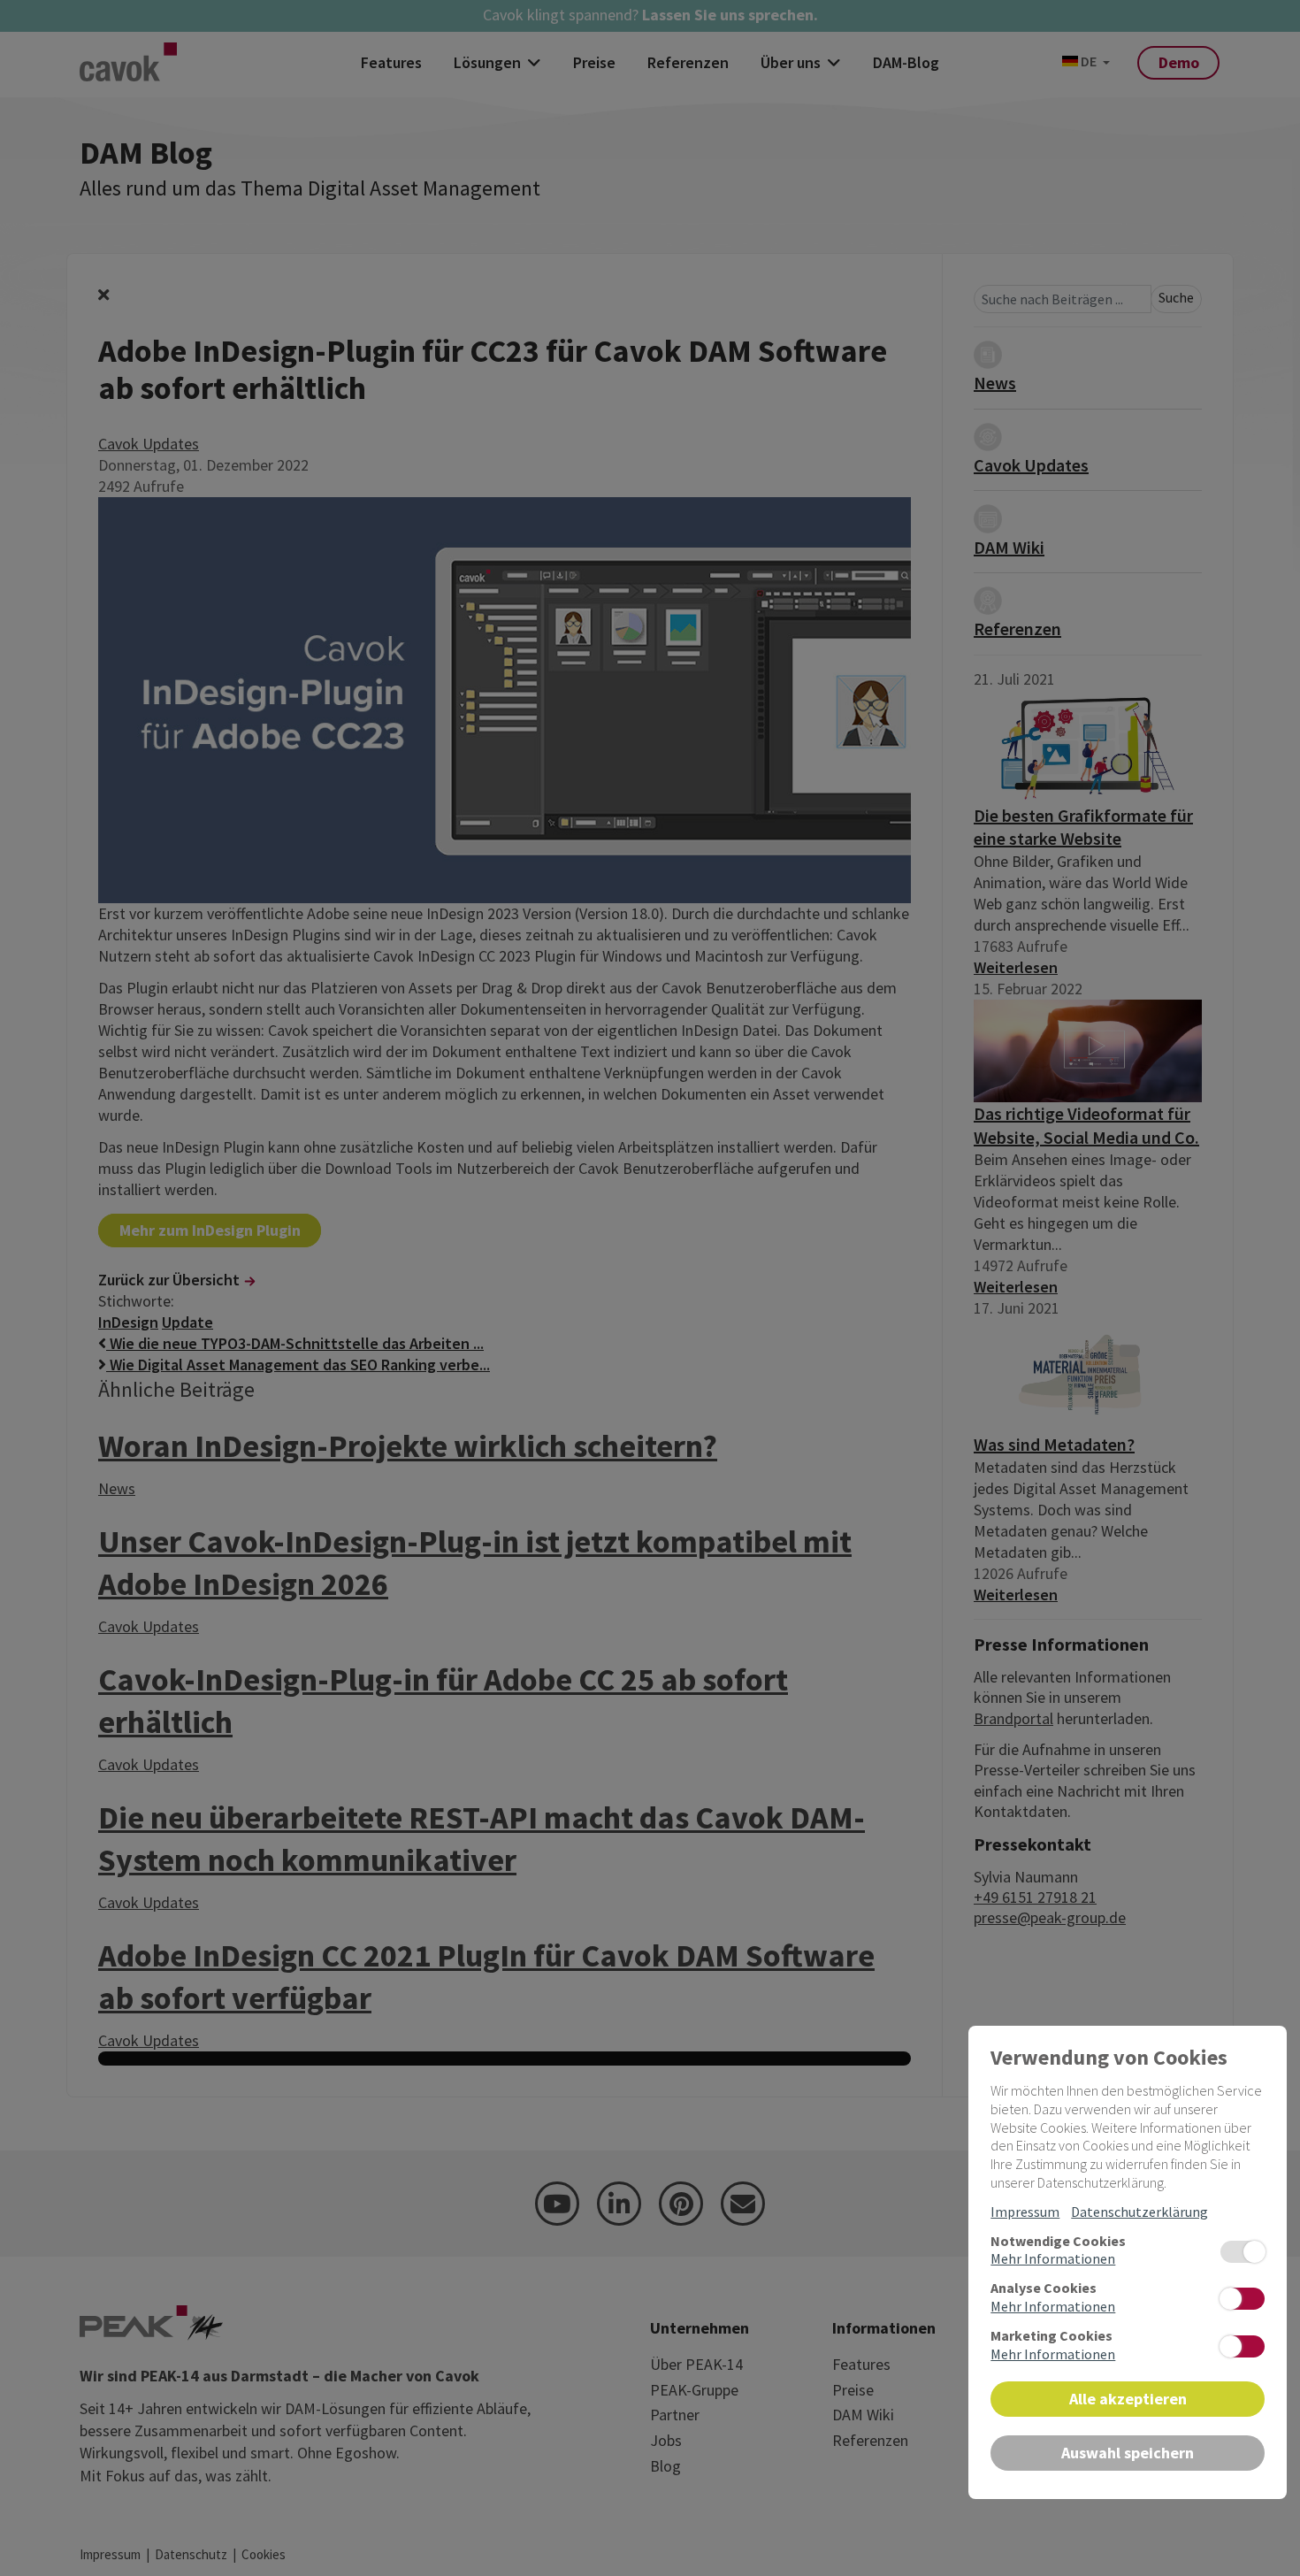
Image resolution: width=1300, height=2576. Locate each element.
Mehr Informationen (1053, 2258)
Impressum (1025, 2212)
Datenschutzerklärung (1139, 2212)
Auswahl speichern (1128, 2453)
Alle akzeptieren (1128, 2399)
